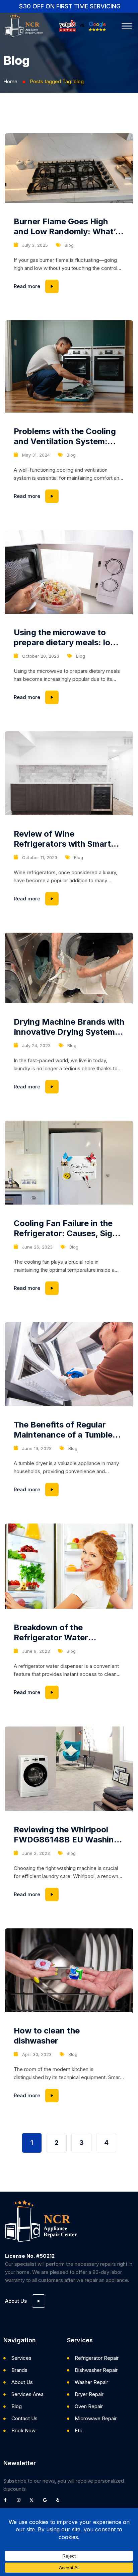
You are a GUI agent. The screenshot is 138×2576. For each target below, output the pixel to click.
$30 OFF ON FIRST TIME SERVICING (70, 6)
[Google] (47, 2502)
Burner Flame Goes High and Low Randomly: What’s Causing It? (67, 227)
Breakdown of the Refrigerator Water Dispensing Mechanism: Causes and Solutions (60, 1633)
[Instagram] (20, 2502)
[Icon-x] (33, 2502)
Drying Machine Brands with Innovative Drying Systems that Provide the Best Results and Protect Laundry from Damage (69, 1027)
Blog (69, 245)
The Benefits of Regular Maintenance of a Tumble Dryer (63, 1430)
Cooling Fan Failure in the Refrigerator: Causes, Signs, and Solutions (69, 1228)
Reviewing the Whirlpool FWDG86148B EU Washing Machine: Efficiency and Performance (66, 1835)
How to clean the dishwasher (47, 2036)
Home (10, 81)
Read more (69, 285)
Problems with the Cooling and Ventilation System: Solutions (65, 436)
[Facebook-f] (7, 2502)
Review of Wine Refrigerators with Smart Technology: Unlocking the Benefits (66, 839)
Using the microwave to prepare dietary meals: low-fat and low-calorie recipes (67, 638)
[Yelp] (60, 2502)
